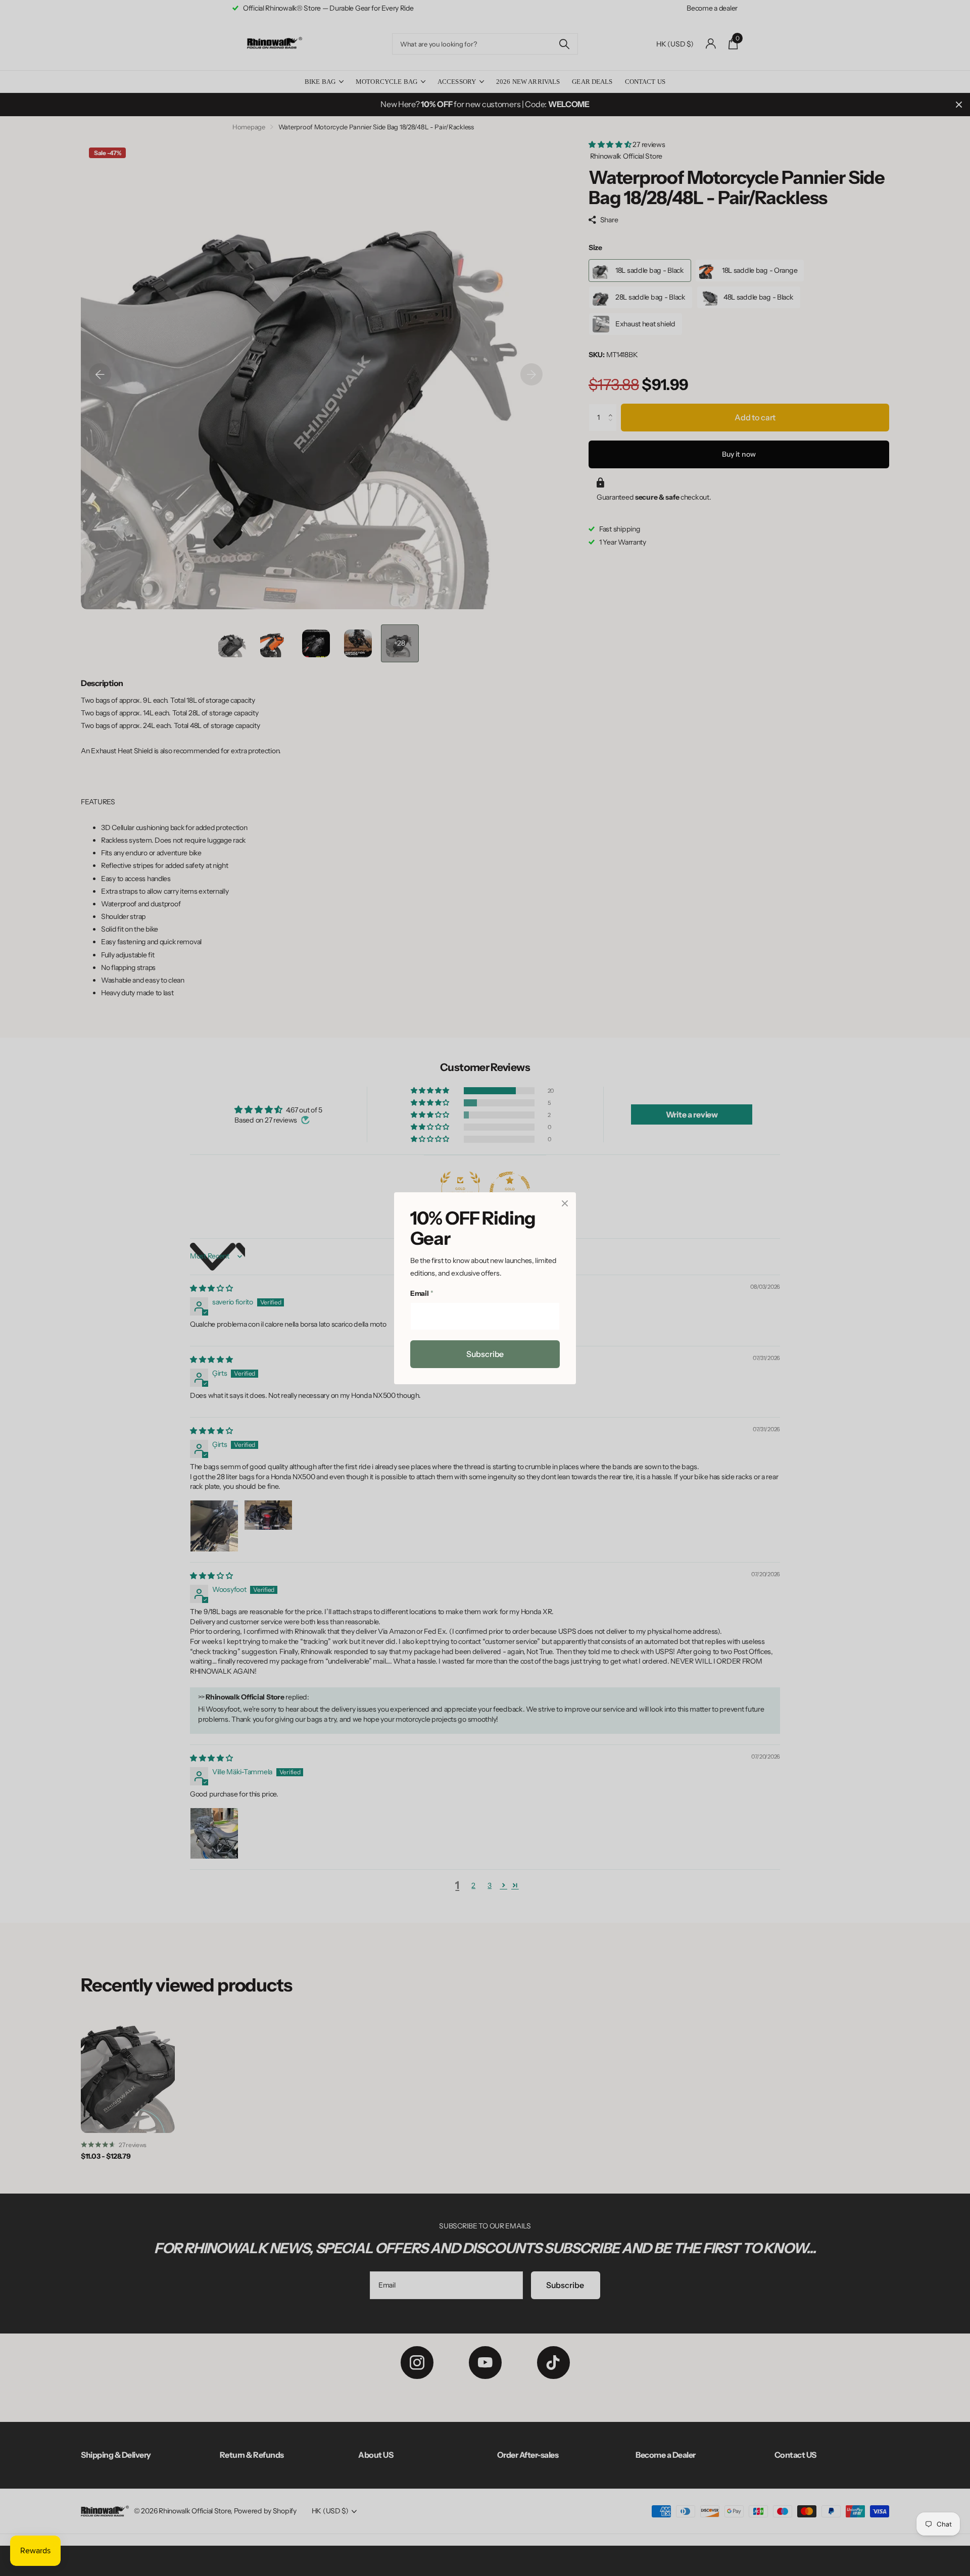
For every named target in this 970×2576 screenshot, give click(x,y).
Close (565, 1203)
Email (422, 1293)
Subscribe (485, 1353)
